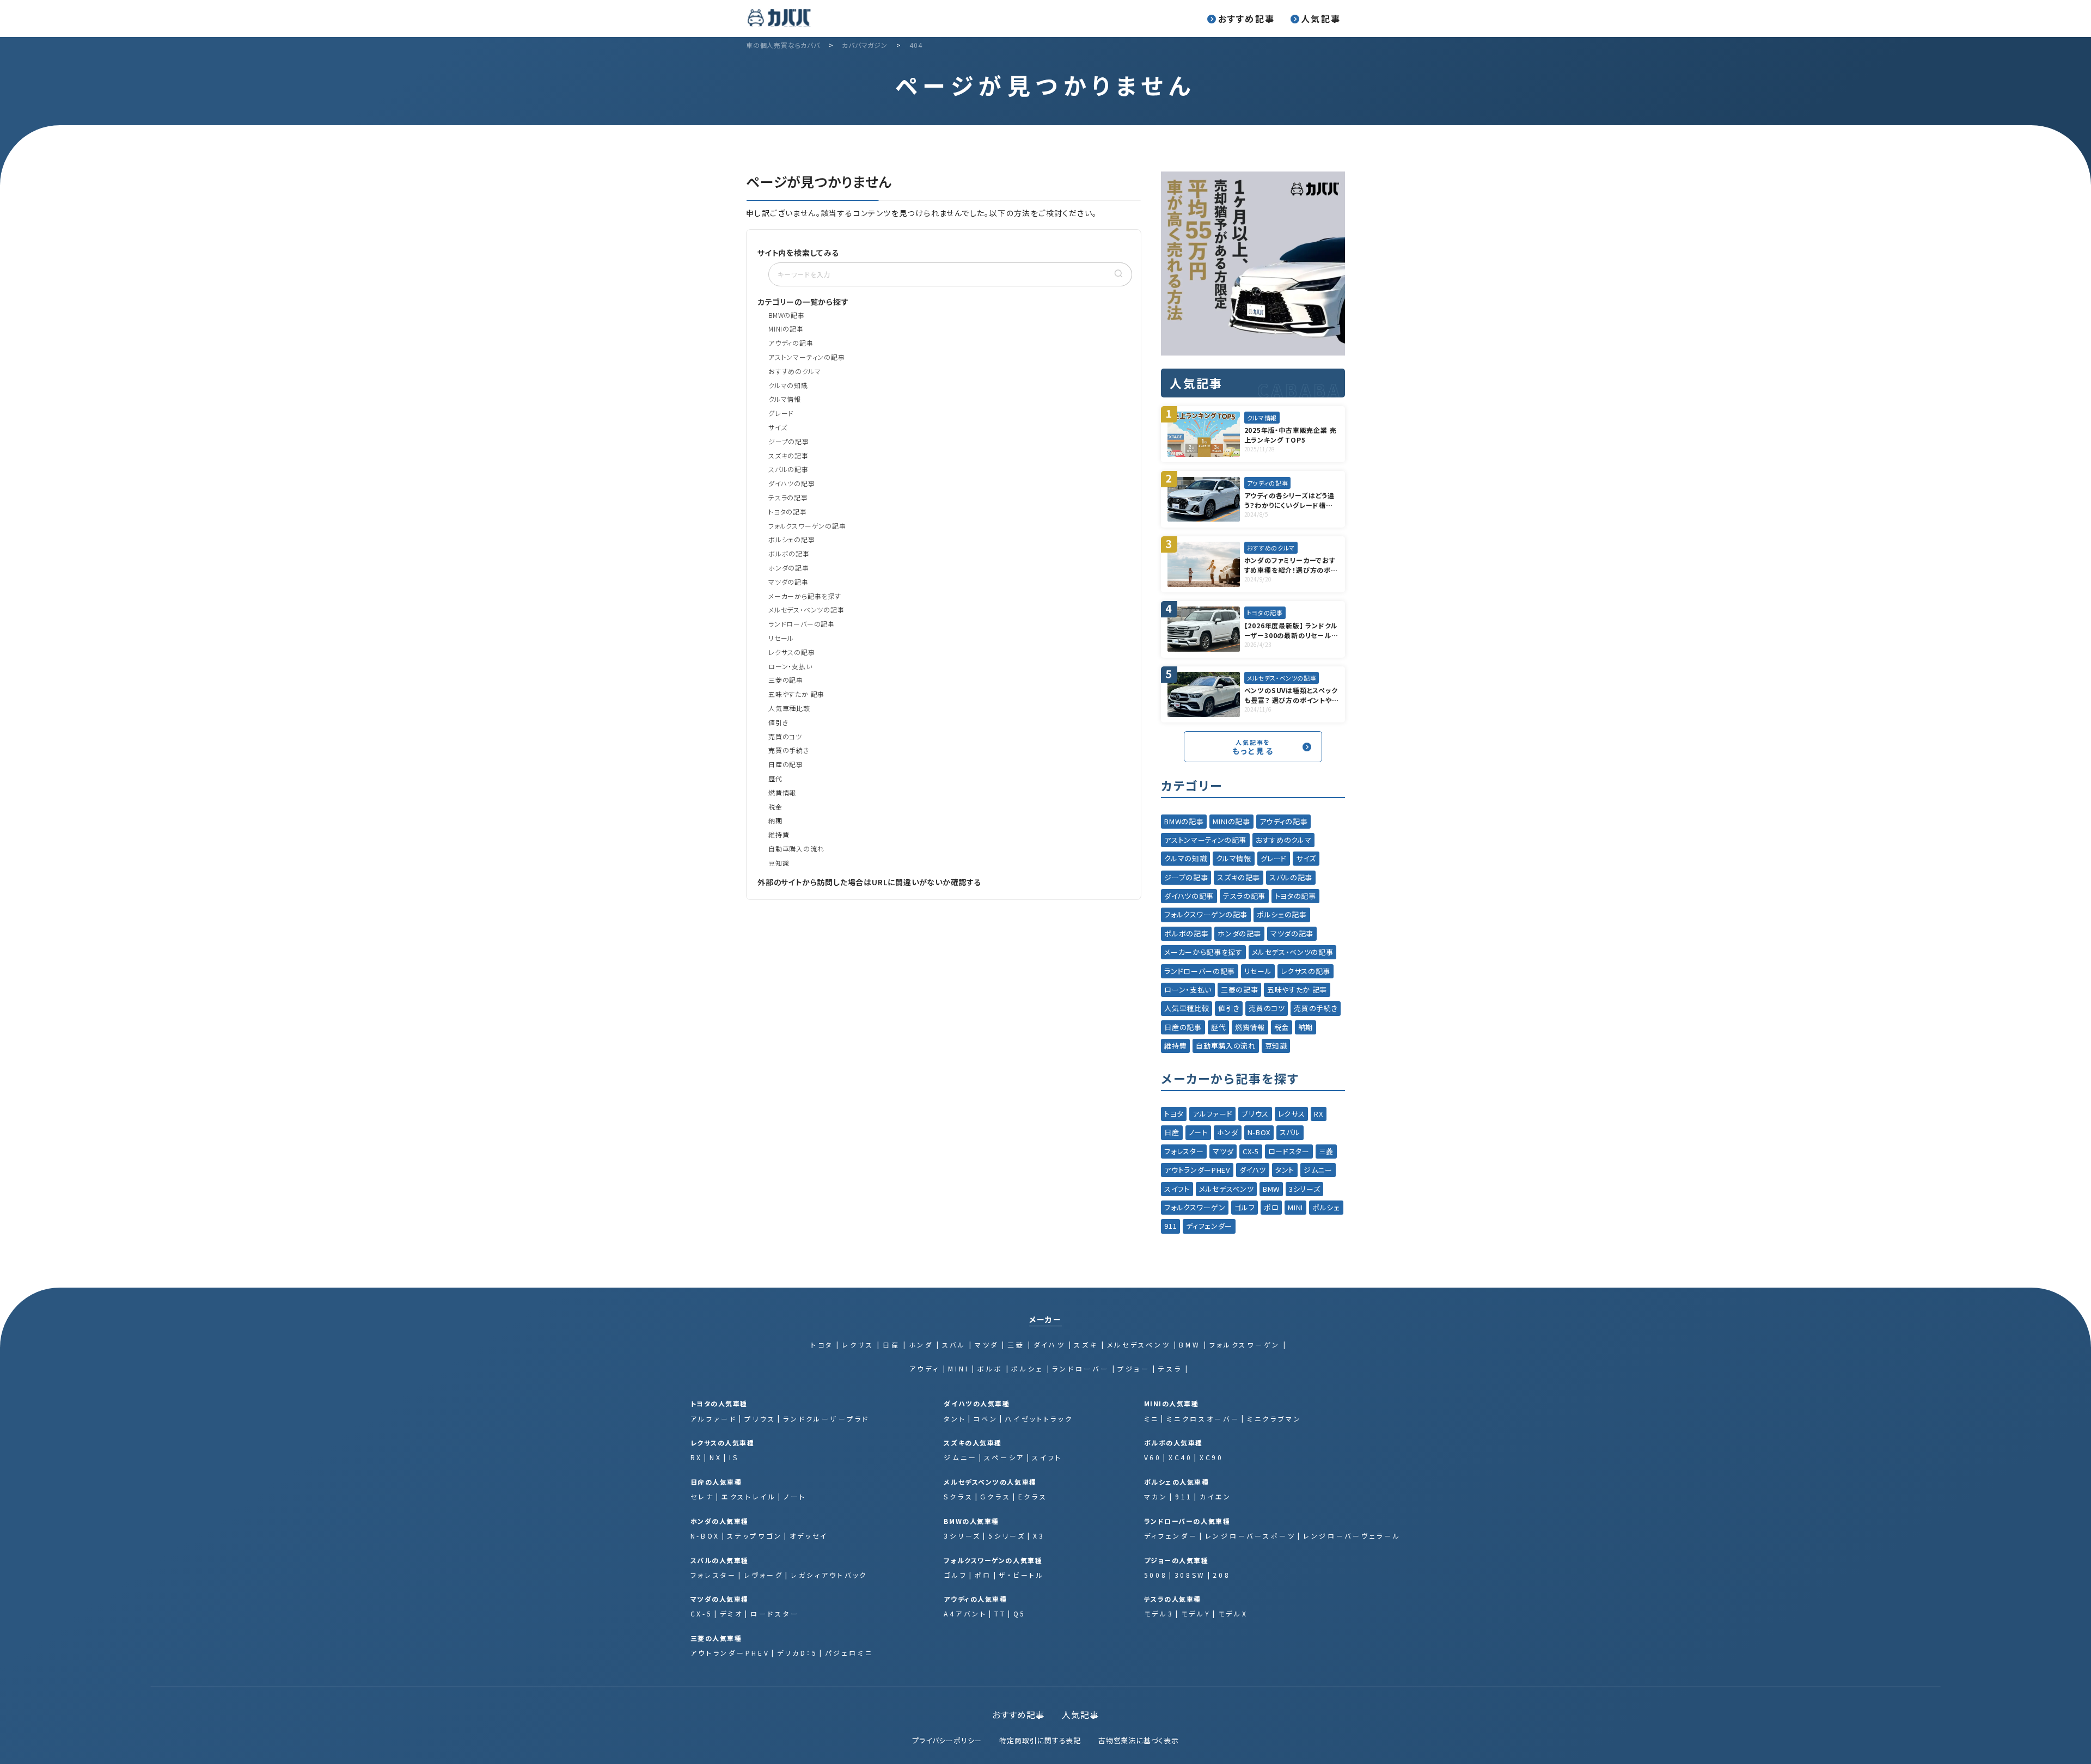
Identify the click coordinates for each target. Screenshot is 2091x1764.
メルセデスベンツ (1226, 1189)
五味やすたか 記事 (796, 694)
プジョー (1133, 1368)
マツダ (1223, 1151)
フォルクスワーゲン (1195, 1207)
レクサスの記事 (792, 652)
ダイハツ (1253, 1170)
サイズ (778, 427)
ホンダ (1228, 1132)
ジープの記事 (789, 441)
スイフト (1177, 1189)
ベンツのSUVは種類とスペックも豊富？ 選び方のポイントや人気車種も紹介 (1292, 695)
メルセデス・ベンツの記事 (806, 610)
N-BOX (1259, 1132)
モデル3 (1159, 1613)
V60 (1153, 1457)
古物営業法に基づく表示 (1139, 1740)
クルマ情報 (785, 399)
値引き (778, 722)
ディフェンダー (1209, 1226)
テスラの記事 (788, 497)
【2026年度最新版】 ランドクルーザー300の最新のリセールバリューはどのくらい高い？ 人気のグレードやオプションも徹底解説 (1291, 630)
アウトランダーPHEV (1197, 1170)
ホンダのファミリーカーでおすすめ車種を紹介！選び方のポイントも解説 (1291, 565)
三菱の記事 (786, 680)
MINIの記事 (786, 329)
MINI (1295, 1207)
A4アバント (965, 1613)
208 (1221, 1575)
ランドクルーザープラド (826, 1419)
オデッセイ (809, 1536)
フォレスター (1184, 1151)
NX (716, 1457)
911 (1170, 1226)
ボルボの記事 (789, 553)
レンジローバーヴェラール (1352, 1536)
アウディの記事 (791, 343)
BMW (1271, 1189)
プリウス (1255, 1114)
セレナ (702, 1496)
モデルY (1196, 1613)
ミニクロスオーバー (1203, 1419)
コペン (986, 1419)
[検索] (1118, 274)
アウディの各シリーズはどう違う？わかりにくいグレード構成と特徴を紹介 (1292, 500)
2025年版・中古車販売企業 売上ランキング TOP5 (1291, 435)
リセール (781, 638)
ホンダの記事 (789, 568)
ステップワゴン (754, 1536)
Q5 (1020, 1613)
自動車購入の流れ (796, 849)
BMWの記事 (787, 315)
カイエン (1216, 1496)
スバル (1290, 1132)
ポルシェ (1326, 1207)
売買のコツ (785, 736)
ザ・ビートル (1021, 1575)
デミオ (732, 1613)
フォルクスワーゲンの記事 (807, 526)
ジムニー (1318, 1170)
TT (1000, 1613)
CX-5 (1251, 1151)
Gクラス (995, 1496)
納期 (775, 820)
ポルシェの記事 (792, 539)
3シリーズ (1304, 1189)
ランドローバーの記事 (802, 624)
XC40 (1181, 1457)
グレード (781, 413)
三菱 (1326, 1151)
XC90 (1212, 1457)
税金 (775, 807)
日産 (1172, 1132)
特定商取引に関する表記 (1040, 1740)
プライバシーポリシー (947, 1740)
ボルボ (990, 1368)
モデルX (1233, 1613)
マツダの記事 (788, 582)
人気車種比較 (789, 708)
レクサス (1292, 1114)
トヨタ (1174, 1114)
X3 (1039, 1536)
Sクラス (958, 1496)
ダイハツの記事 (792, 483)
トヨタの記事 (788, 512)
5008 (1156, 1575)
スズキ (1086, 1345)
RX (1318, 1114)
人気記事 (1321, 19)
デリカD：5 (797, 1653)
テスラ (1170, 1368)
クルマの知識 (788, 385)
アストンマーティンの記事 (807, 357)
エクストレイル (749, 1496)
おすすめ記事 (1246, 19)
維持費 (779, 834)
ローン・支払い (790, 666)
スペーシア (1004, 1457)
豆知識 (779, 863)
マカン (1156, 1496)
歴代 (775, 778)
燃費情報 (782, 792)
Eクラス (1033, 1496)
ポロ (1271, 1207)
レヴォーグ (764, 1575)
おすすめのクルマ (794, 371)
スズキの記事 (788, 455)
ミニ (1152, 1419)
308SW (1190, 1575)
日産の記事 (786, 764)
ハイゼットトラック (1039, 1419)
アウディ (925, 1368)
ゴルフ (1245, 1207)
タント (1285, 1170)
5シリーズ (1007, 1536)
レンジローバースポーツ (1251, 1536)
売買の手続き (789, 750)
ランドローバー (1080, 1368)
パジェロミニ (849, 1653)
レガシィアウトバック (829, 1575)
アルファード (1212, 1114)
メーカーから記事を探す (805, 596)
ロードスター (1289, 1151)
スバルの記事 (788, 469)
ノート (1198, 1132)
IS (734, 1457)
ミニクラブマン (1274, 1419)
